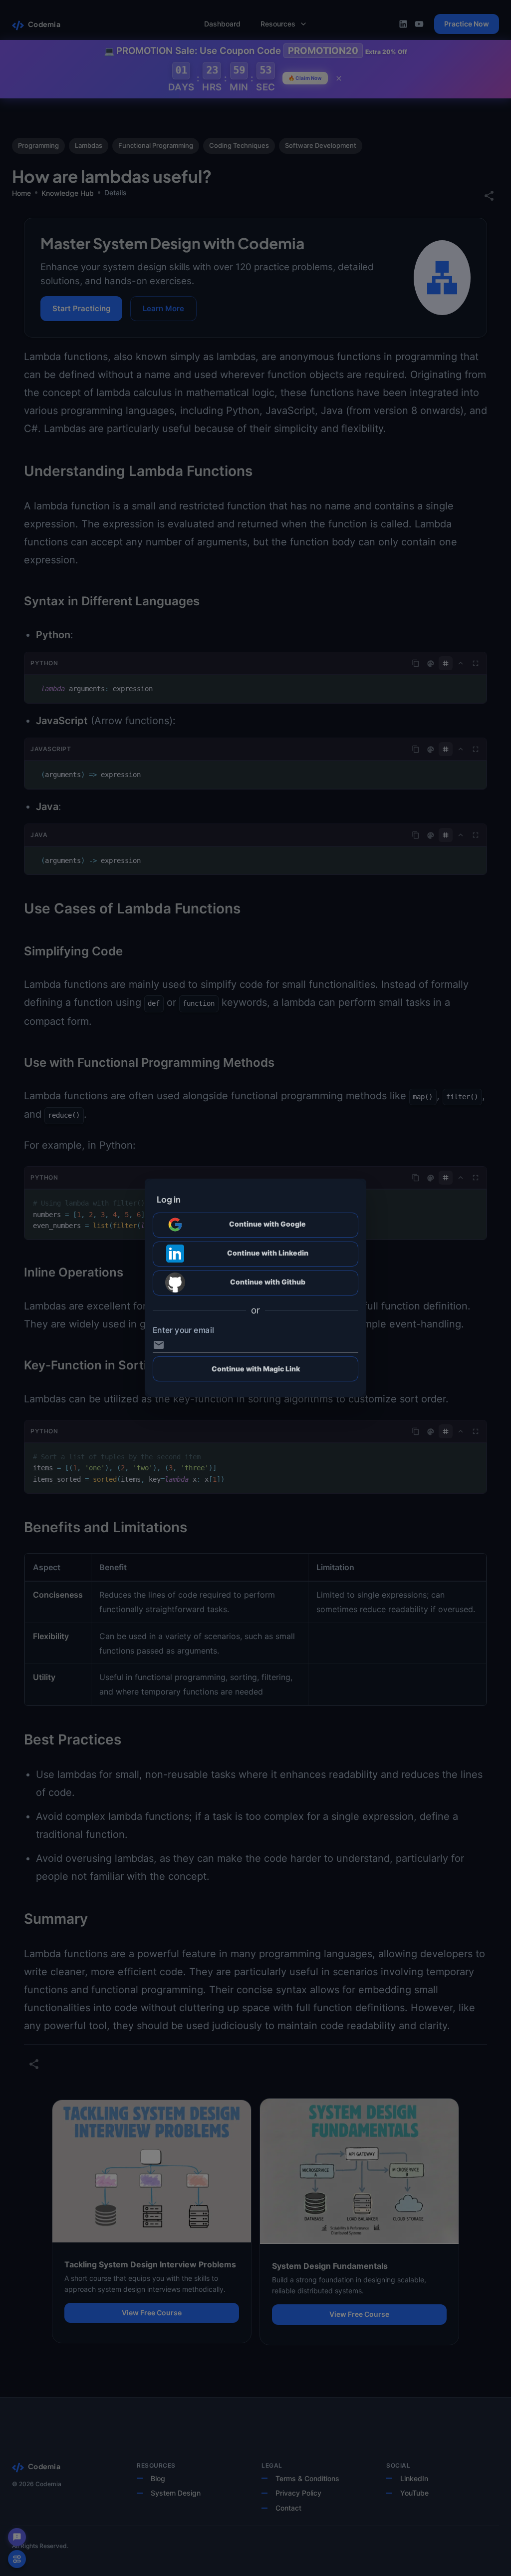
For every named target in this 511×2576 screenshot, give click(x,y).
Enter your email (183, 1330)
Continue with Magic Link (256, 1369)
